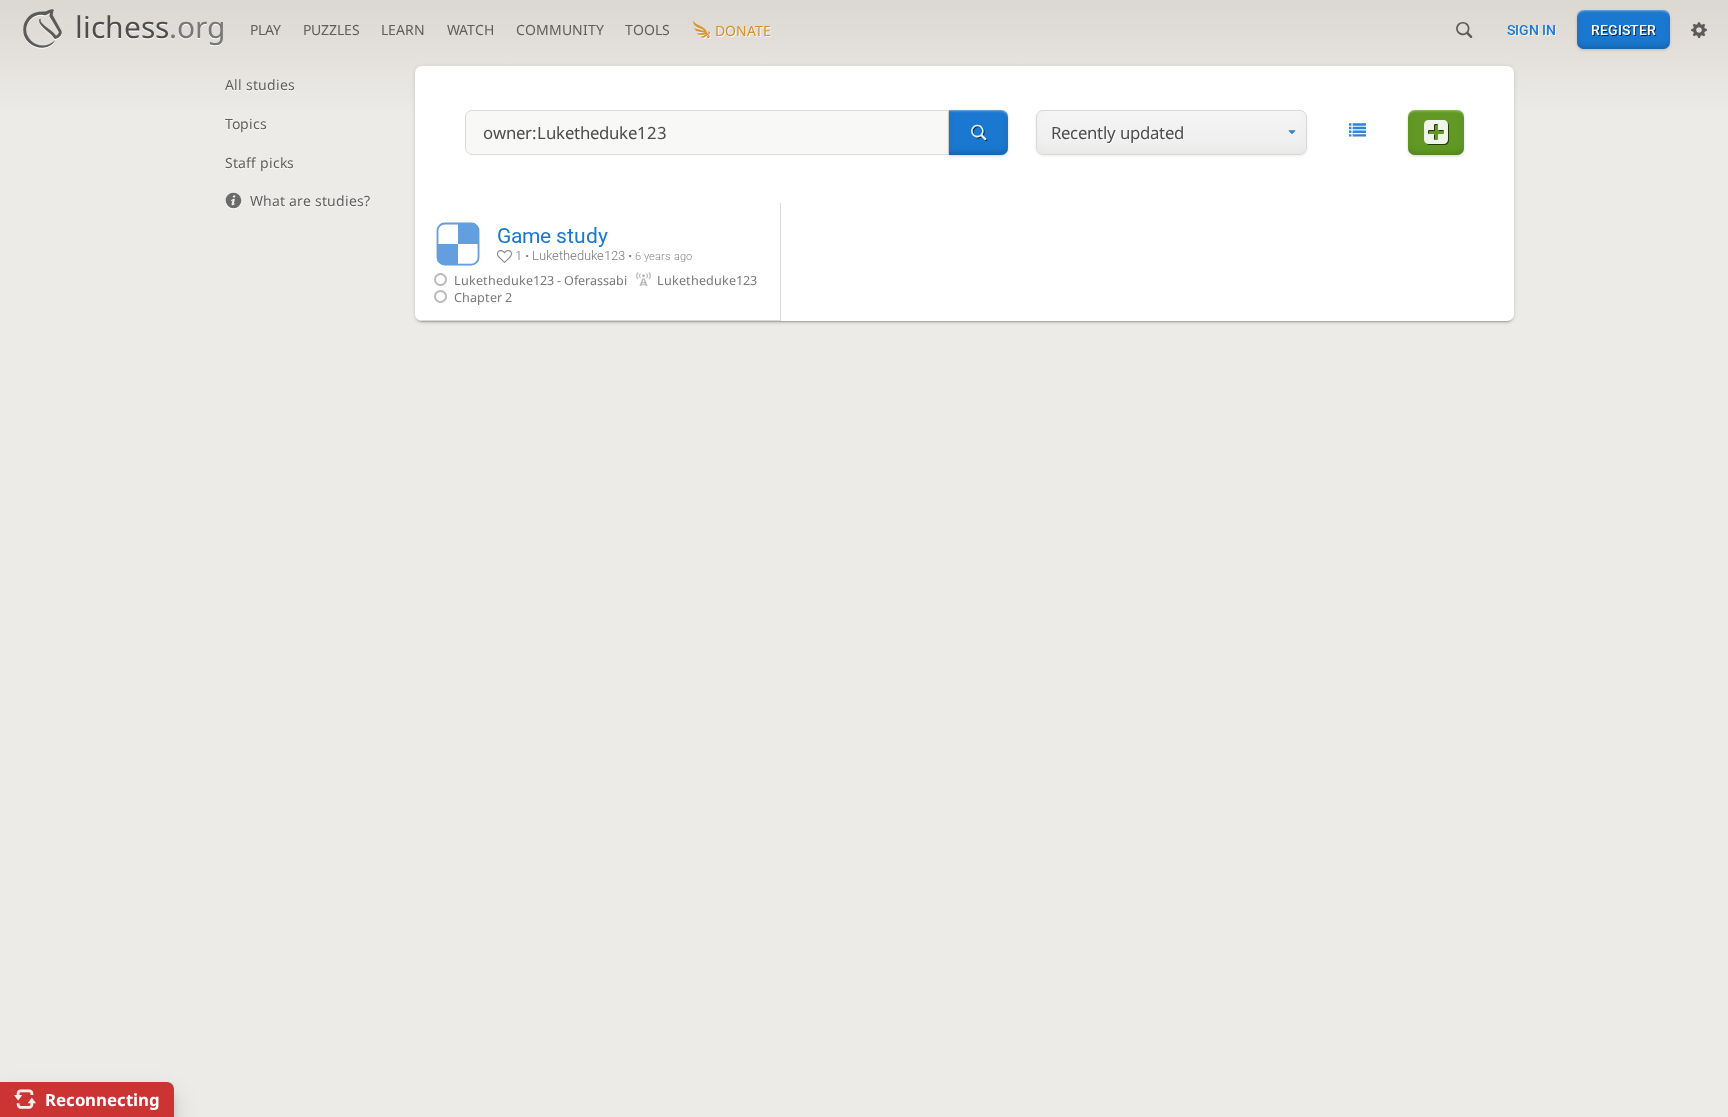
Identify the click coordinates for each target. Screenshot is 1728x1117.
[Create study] (1436, 132)
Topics (246, 123)
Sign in (1531, 30)
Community (560, 29)
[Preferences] (1699, 30)
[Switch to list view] (1357, 130)
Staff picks (259, 162)
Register (1623, 30)
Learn (403, 29)
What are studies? (310, 200)
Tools (647, 29)
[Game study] (597, 261)
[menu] (1171, 132)
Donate (743, 30)
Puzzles (331, 29)
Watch (470, 29)
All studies (260, 84)
